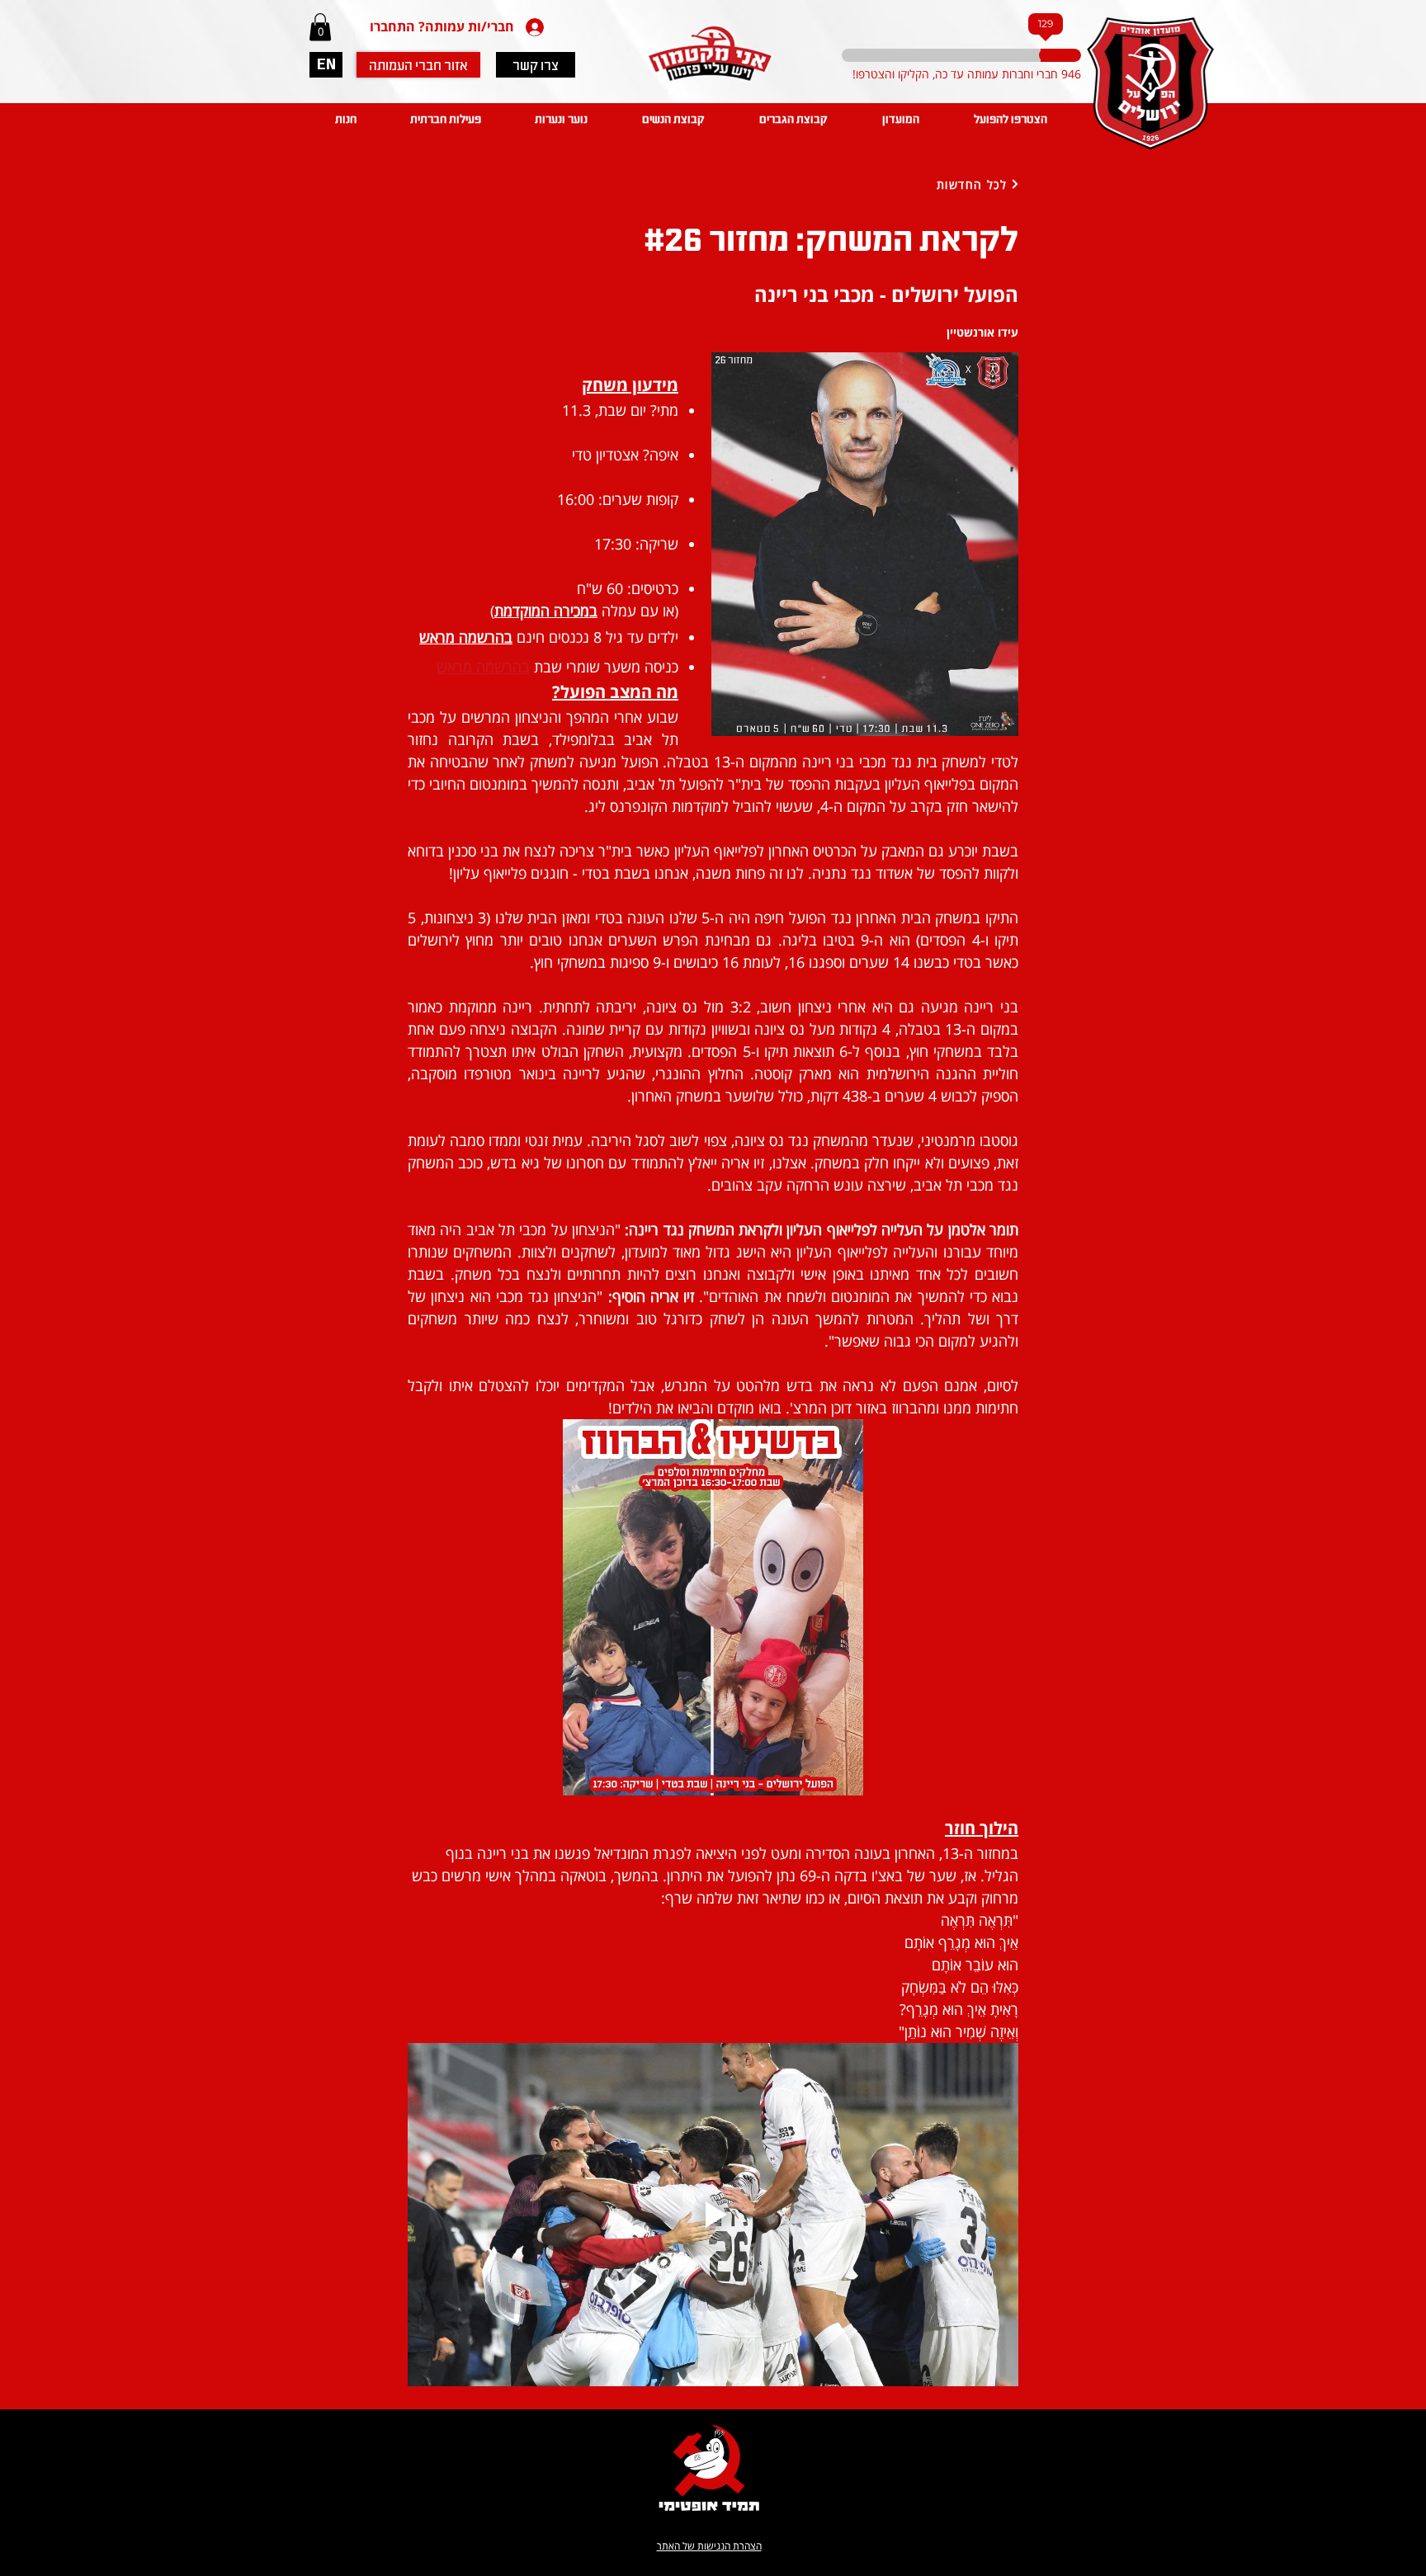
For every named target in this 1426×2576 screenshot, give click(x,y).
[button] (320, 27)
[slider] (976, 55)
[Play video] (713, 2215)
